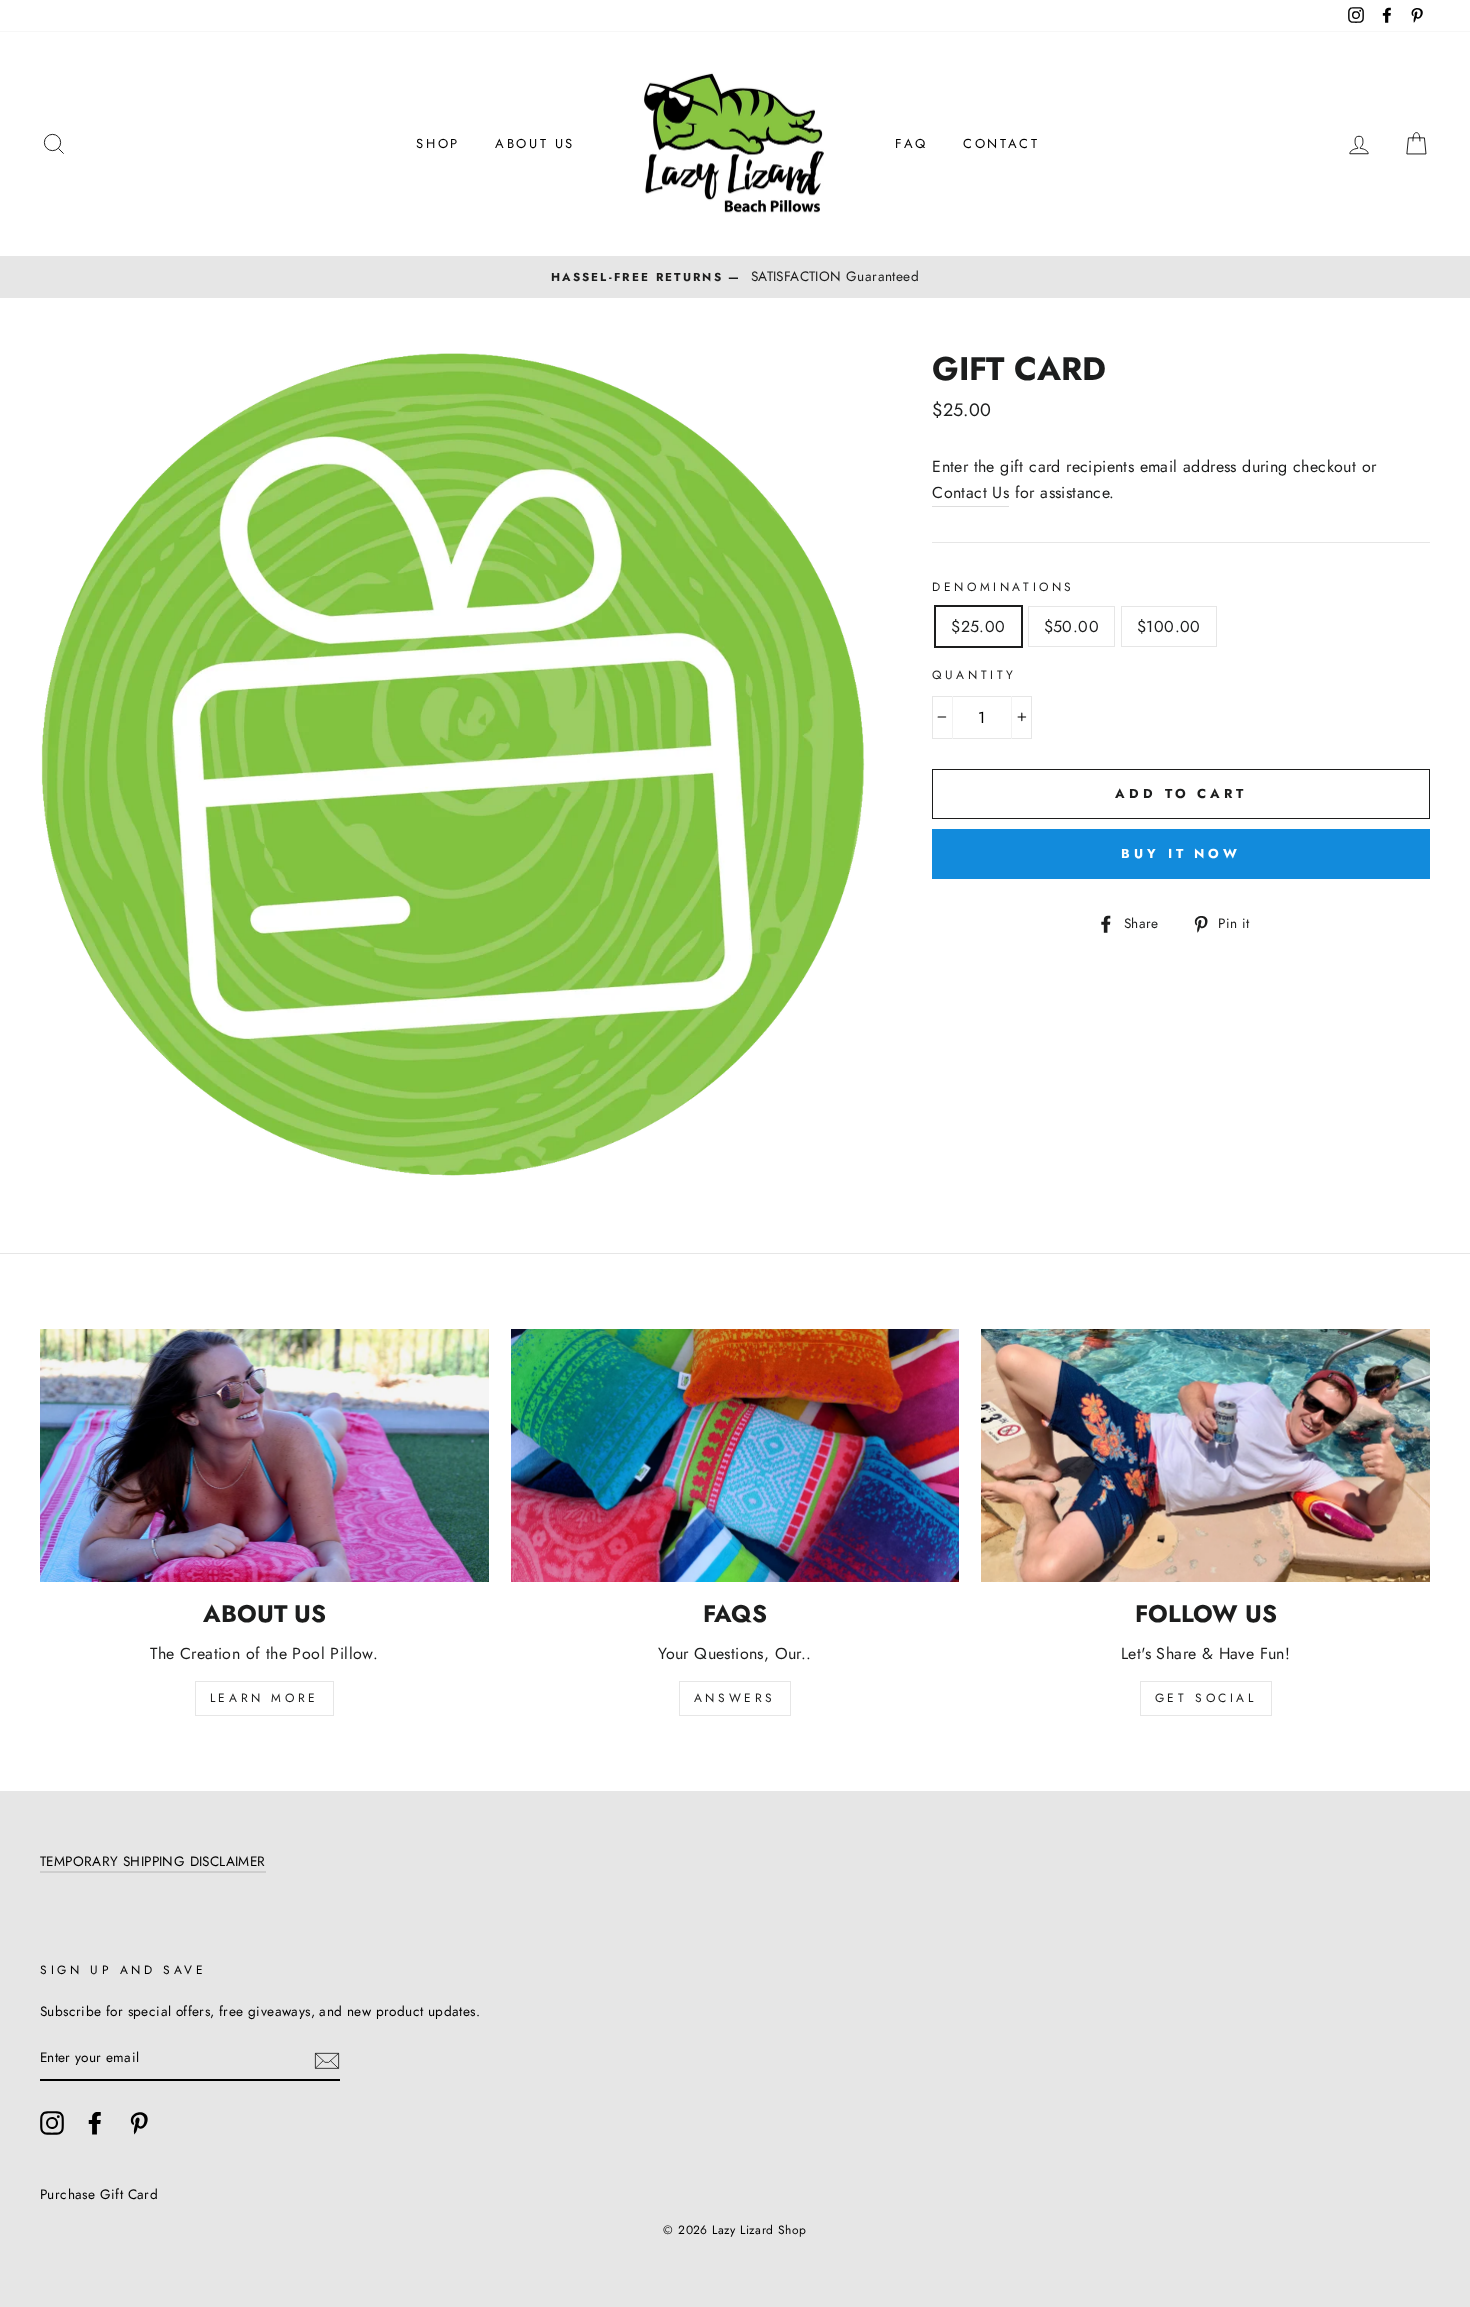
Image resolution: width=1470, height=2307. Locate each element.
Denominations (1003, 587)
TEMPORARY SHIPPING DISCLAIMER (153, 1861)
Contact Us (970, 492)
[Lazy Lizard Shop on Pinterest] (139, 2123)
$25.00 (978, 626)
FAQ (911, 143)
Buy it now (1181, 853)
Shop (437, 143)
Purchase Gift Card (99, 2194)
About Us (535, 143)
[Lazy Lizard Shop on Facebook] (95, 2123)
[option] (735, 277)
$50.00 (1071, 626)
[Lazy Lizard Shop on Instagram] (52, 2123)
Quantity (974, 675)
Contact (1001, 143)
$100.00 (1169, 626)
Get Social (1206, 1698)
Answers (735, 1698)
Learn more (264, 1698)
